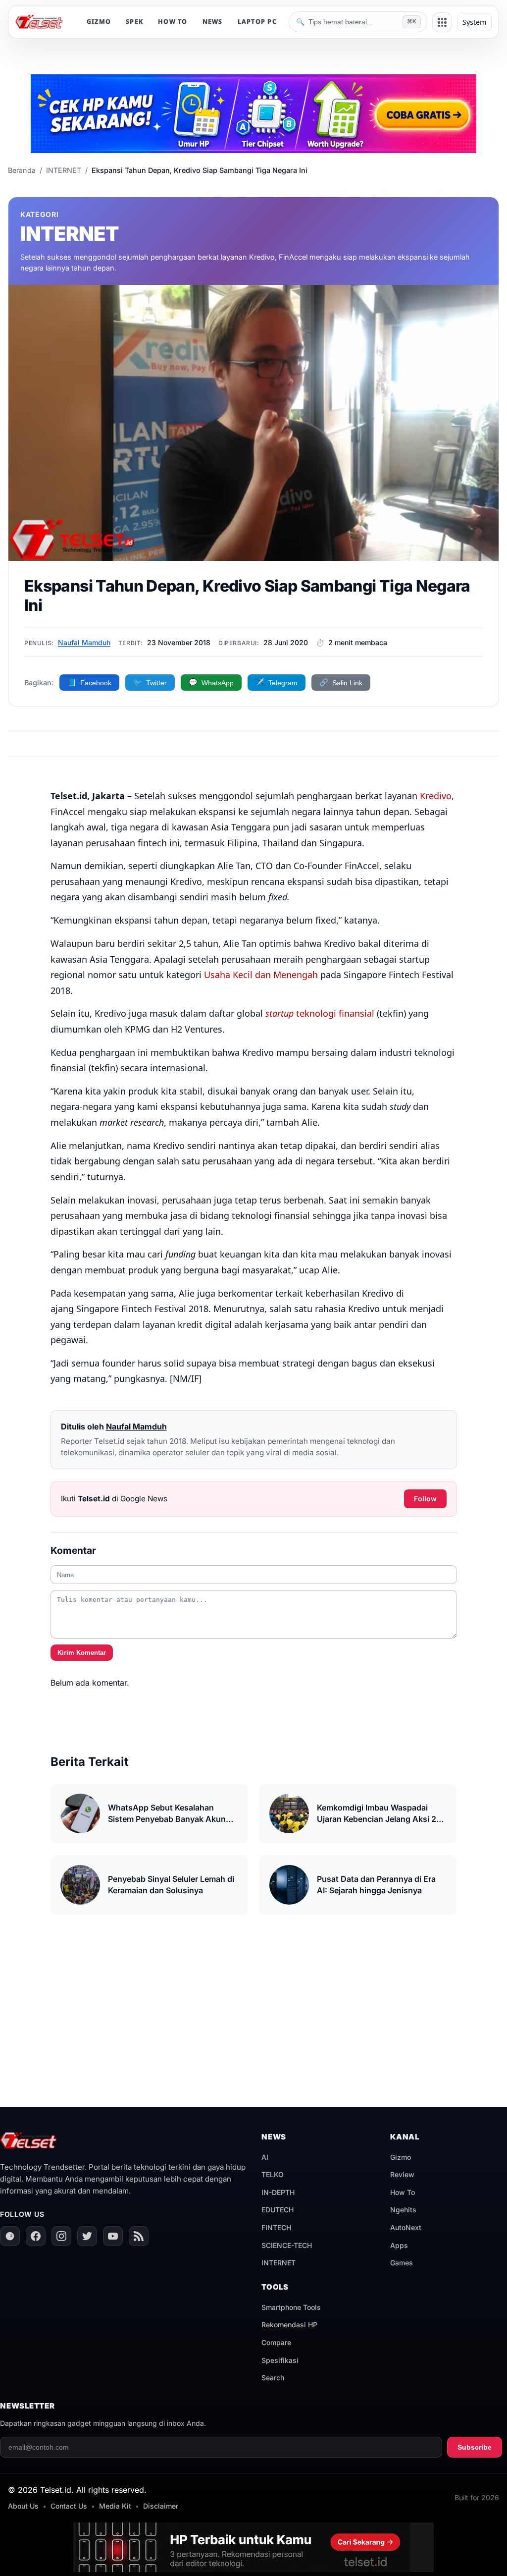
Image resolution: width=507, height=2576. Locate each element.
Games (402, 2263)
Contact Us (69, 2506)
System (474, 22)
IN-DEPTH (278, 2192)
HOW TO (173, 22)
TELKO (273, 2174)
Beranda (22, 170)
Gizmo (401, 2157)
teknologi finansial (320, 1013)
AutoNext (406, 2227)
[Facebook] (36, 2236)
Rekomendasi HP (289, 2325)
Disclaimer (161, 2506)
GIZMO (99, 22)
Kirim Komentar (82, 1653)
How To (403, 2192)
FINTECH (276, 2227)
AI (265, 2157)
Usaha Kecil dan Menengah (261, 975)
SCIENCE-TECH (287, 2245)
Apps (399, 2245)
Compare (276, 2342)
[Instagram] (61, 2236)
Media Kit (115, 2506)
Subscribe (475, 2447)
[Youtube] (113, 2236)
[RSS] (139, 2236)
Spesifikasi (280, 2360)
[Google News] (10, 2236)
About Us (23, 2506)
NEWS (213, 22)
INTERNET (64, 170)
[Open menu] (442, 22)
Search (273, 2378)
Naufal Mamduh (84, 642)
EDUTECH (278, 2210)
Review (402, 2174)
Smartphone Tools (291, 2307)
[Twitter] (87, 2236)
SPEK (134, 22)
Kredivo (436, 796)
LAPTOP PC (257, 22)
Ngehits (403, 2210)
